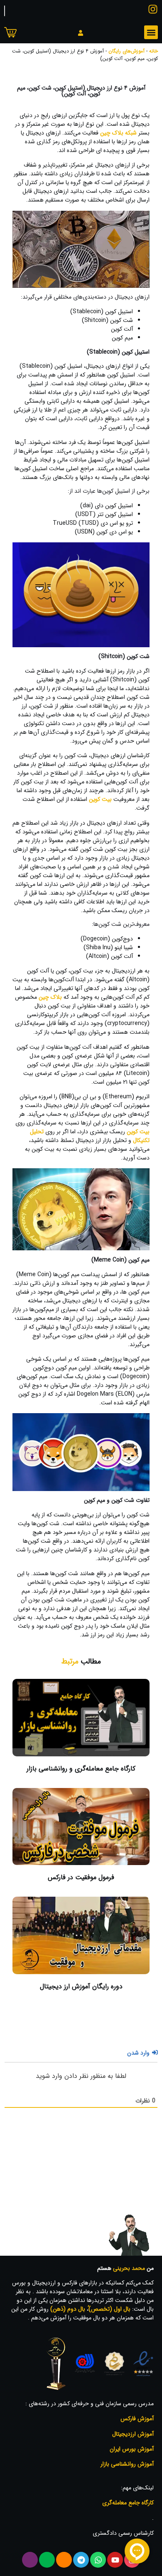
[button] (151, 32)
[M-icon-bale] (47, 2560)
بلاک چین (50, 997)
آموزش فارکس (137, 2419)
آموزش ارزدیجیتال (133, 2434)
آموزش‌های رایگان (126, 51)
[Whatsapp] (98, 2560)
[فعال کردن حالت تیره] (5, 11)
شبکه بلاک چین (118, 133)
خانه (153, 51)
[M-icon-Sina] (30, 2560)
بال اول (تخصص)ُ (109, 2309)
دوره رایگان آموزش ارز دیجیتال (81, 1986)
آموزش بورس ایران (132, 2449)
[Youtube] (115, 2560)
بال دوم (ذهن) (68, 2309)
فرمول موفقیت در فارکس (81, 1877)
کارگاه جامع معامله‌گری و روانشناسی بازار (81, 1769)
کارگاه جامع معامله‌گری (128, 2503)
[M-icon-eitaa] (64, 2560)
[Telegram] (81, 2560)
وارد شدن (139, 2053)
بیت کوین (100, 799)
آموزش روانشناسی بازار (127, 2464)
